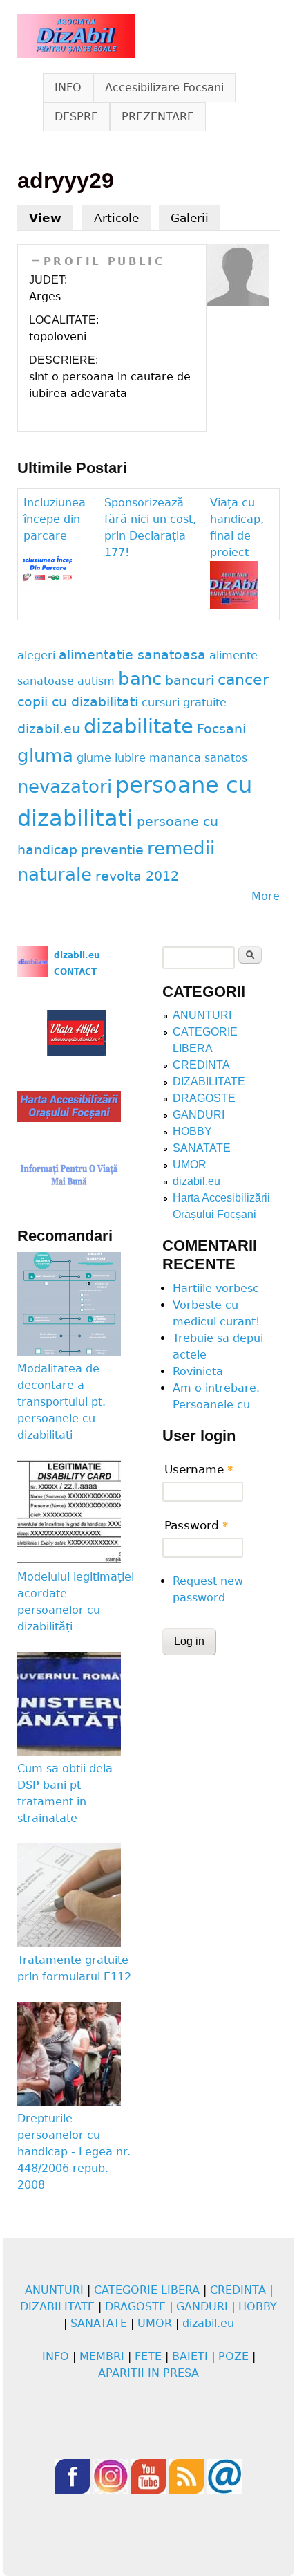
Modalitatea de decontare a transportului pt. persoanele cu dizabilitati (61, 1402)
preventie (112, 850)
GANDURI (199, 1115)
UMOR (190, 1165)
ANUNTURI (202, 1015)
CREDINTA (201, 1065)
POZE (233, 2356)
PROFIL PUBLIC (104, 261)
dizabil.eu (49, 729)
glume (94, 758)
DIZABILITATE (209, 1082)
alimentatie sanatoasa (132, 655)
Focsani (221, 729)
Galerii (190, 218)
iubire (130, 758)
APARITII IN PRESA (148, 2373)
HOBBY (192, 1131)
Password (197, 1525)
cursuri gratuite (184, 702)
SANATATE (202, 1148)
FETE (148, 2356)
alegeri (36, 655)
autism (96, 681)
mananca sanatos (198, 758)
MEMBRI (102, 2356)
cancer (243, 679)
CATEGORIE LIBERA (147, 2290)
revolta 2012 (137, 876)
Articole (116, 218)
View (51, 218)
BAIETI (190, 2356)
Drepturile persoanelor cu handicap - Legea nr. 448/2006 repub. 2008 (74, 2152)
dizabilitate (138, 726)
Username (199, 1469)
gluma (45, 755)
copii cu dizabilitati (78, 702)
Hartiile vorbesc (216, 1288)
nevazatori (65, 786)
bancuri (190, 680)
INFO (68, 88)
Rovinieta (198, 1371)
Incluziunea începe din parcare (55, 519)
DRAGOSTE (204, 1098)
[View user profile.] (238, 303)
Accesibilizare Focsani (164, 88)
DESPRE (76, 117)
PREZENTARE (158, 117)
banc (140, 679)
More (266, 896)
